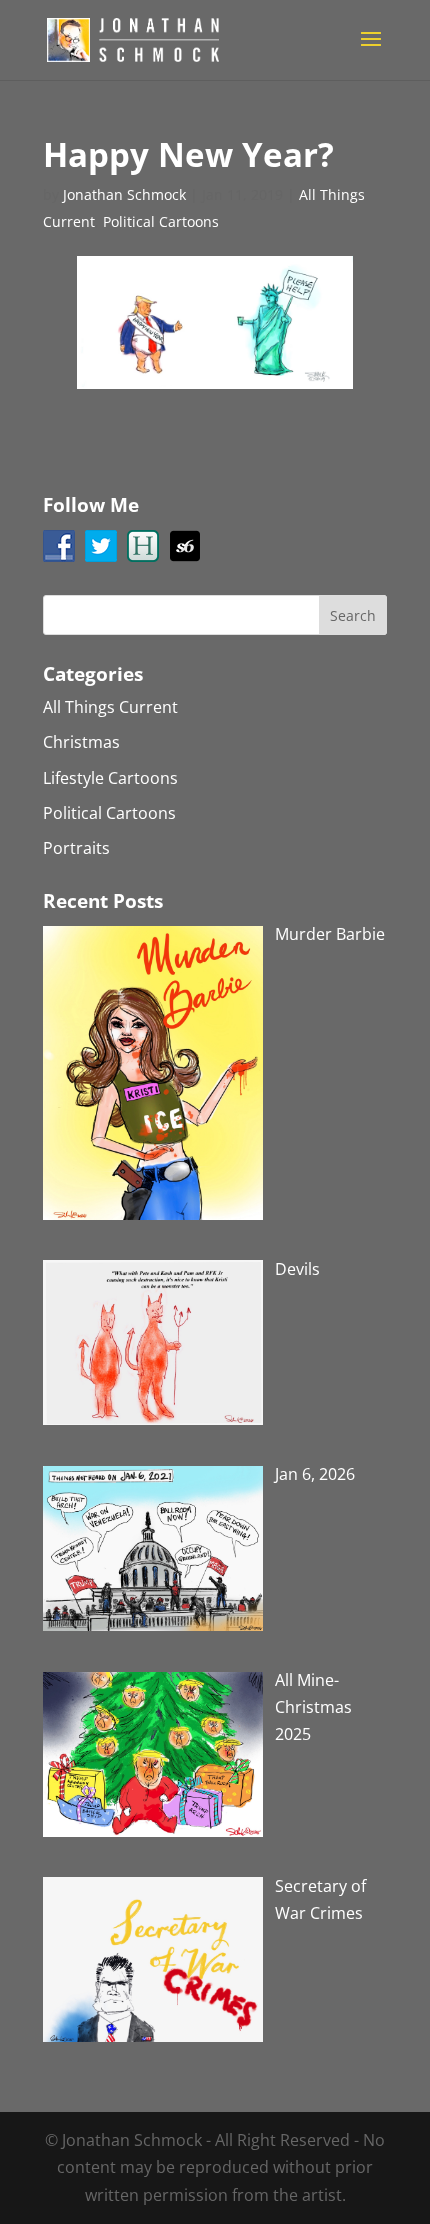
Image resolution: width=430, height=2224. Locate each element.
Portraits (76, 848)
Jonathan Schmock (124, 194)
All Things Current (110, 707)
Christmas (81, 742)
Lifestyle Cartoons (110, 778)
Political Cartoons (161, 221)
